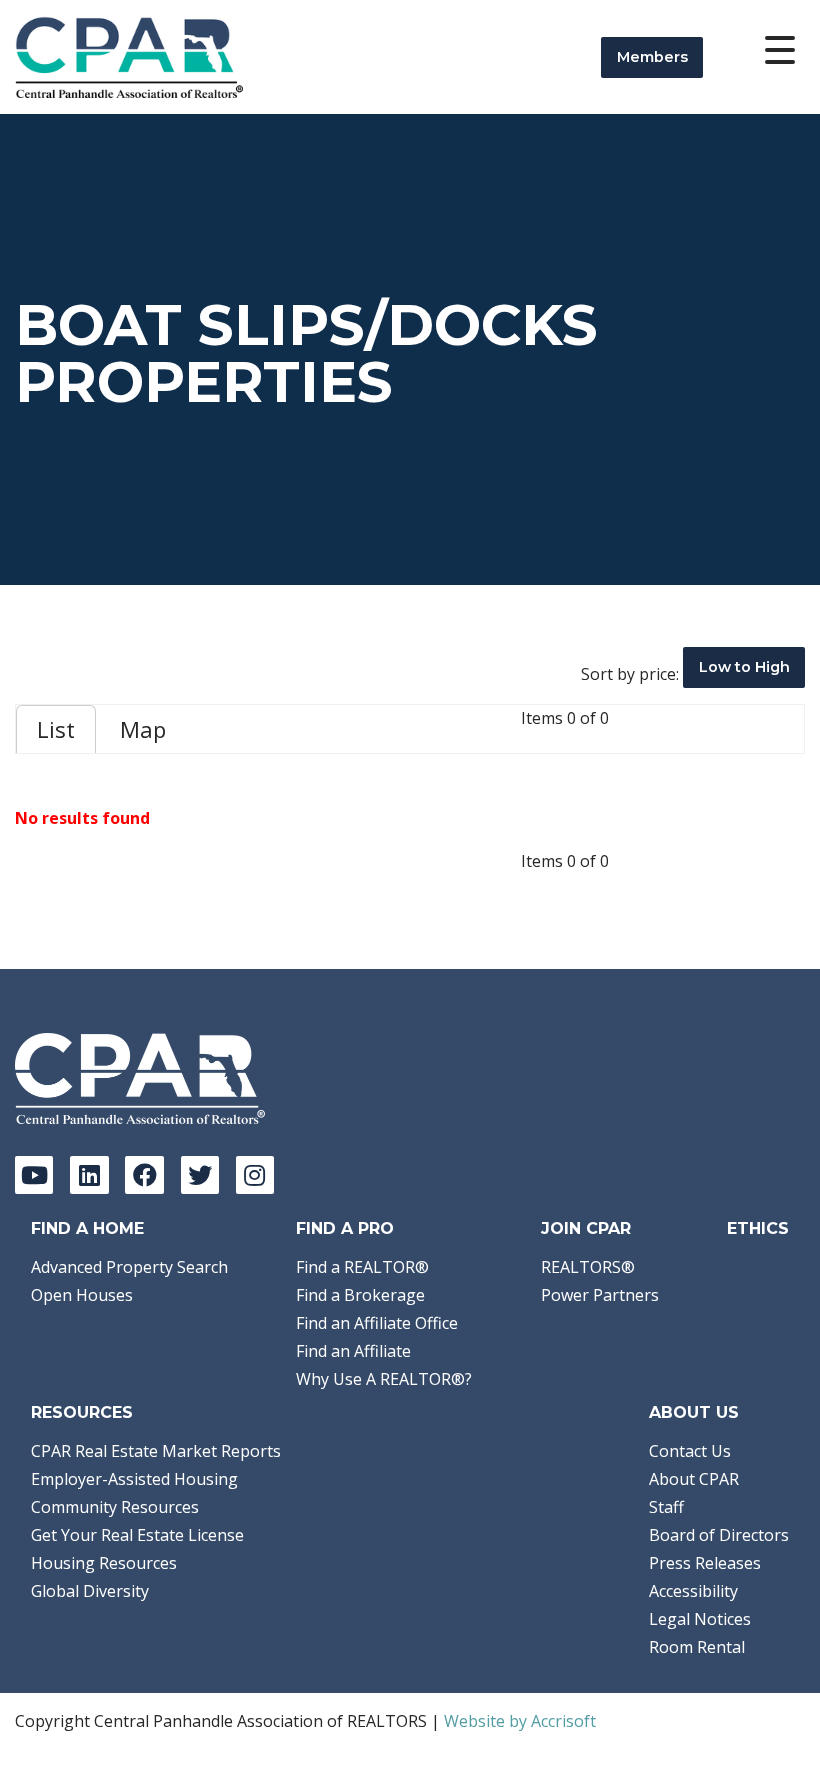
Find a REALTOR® (362, 1267)
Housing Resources (104, 1563)
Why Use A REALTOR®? (384, 1379)
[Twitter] (200, 1175)
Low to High (744, 667)
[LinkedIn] (89, 1175)
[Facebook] (144, 1175)
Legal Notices (700, 1619)
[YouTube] (34, 1175)
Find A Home (87, 1228)
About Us (694, 1412)
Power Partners (600, 1295)
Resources (82, 1412)
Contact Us (690, 1451)
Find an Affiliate (353, 1351)
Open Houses (82, 1295)
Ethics (758, 1228)
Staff (666, 1507)
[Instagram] (255, 1175)
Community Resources (115, 1507)
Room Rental (697, 1647)
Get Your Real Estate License (137, 1535)
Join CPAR (586, 1228)
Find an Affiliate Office (377, 1323)
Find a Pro (345, 1228)
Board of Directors (719, 1535)
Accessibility (693, 1591)
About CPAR (694, 1479)
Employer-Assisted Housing (134, 1479)
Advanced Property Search (129, 1267)
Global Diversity (90, 1591)
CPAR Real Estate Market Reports (156, 1451)
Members (652, 57)
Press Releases (705, 1563)
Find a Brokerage (360, 1295)
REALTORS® (588, 1267)
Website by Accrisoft (520, 1721)
